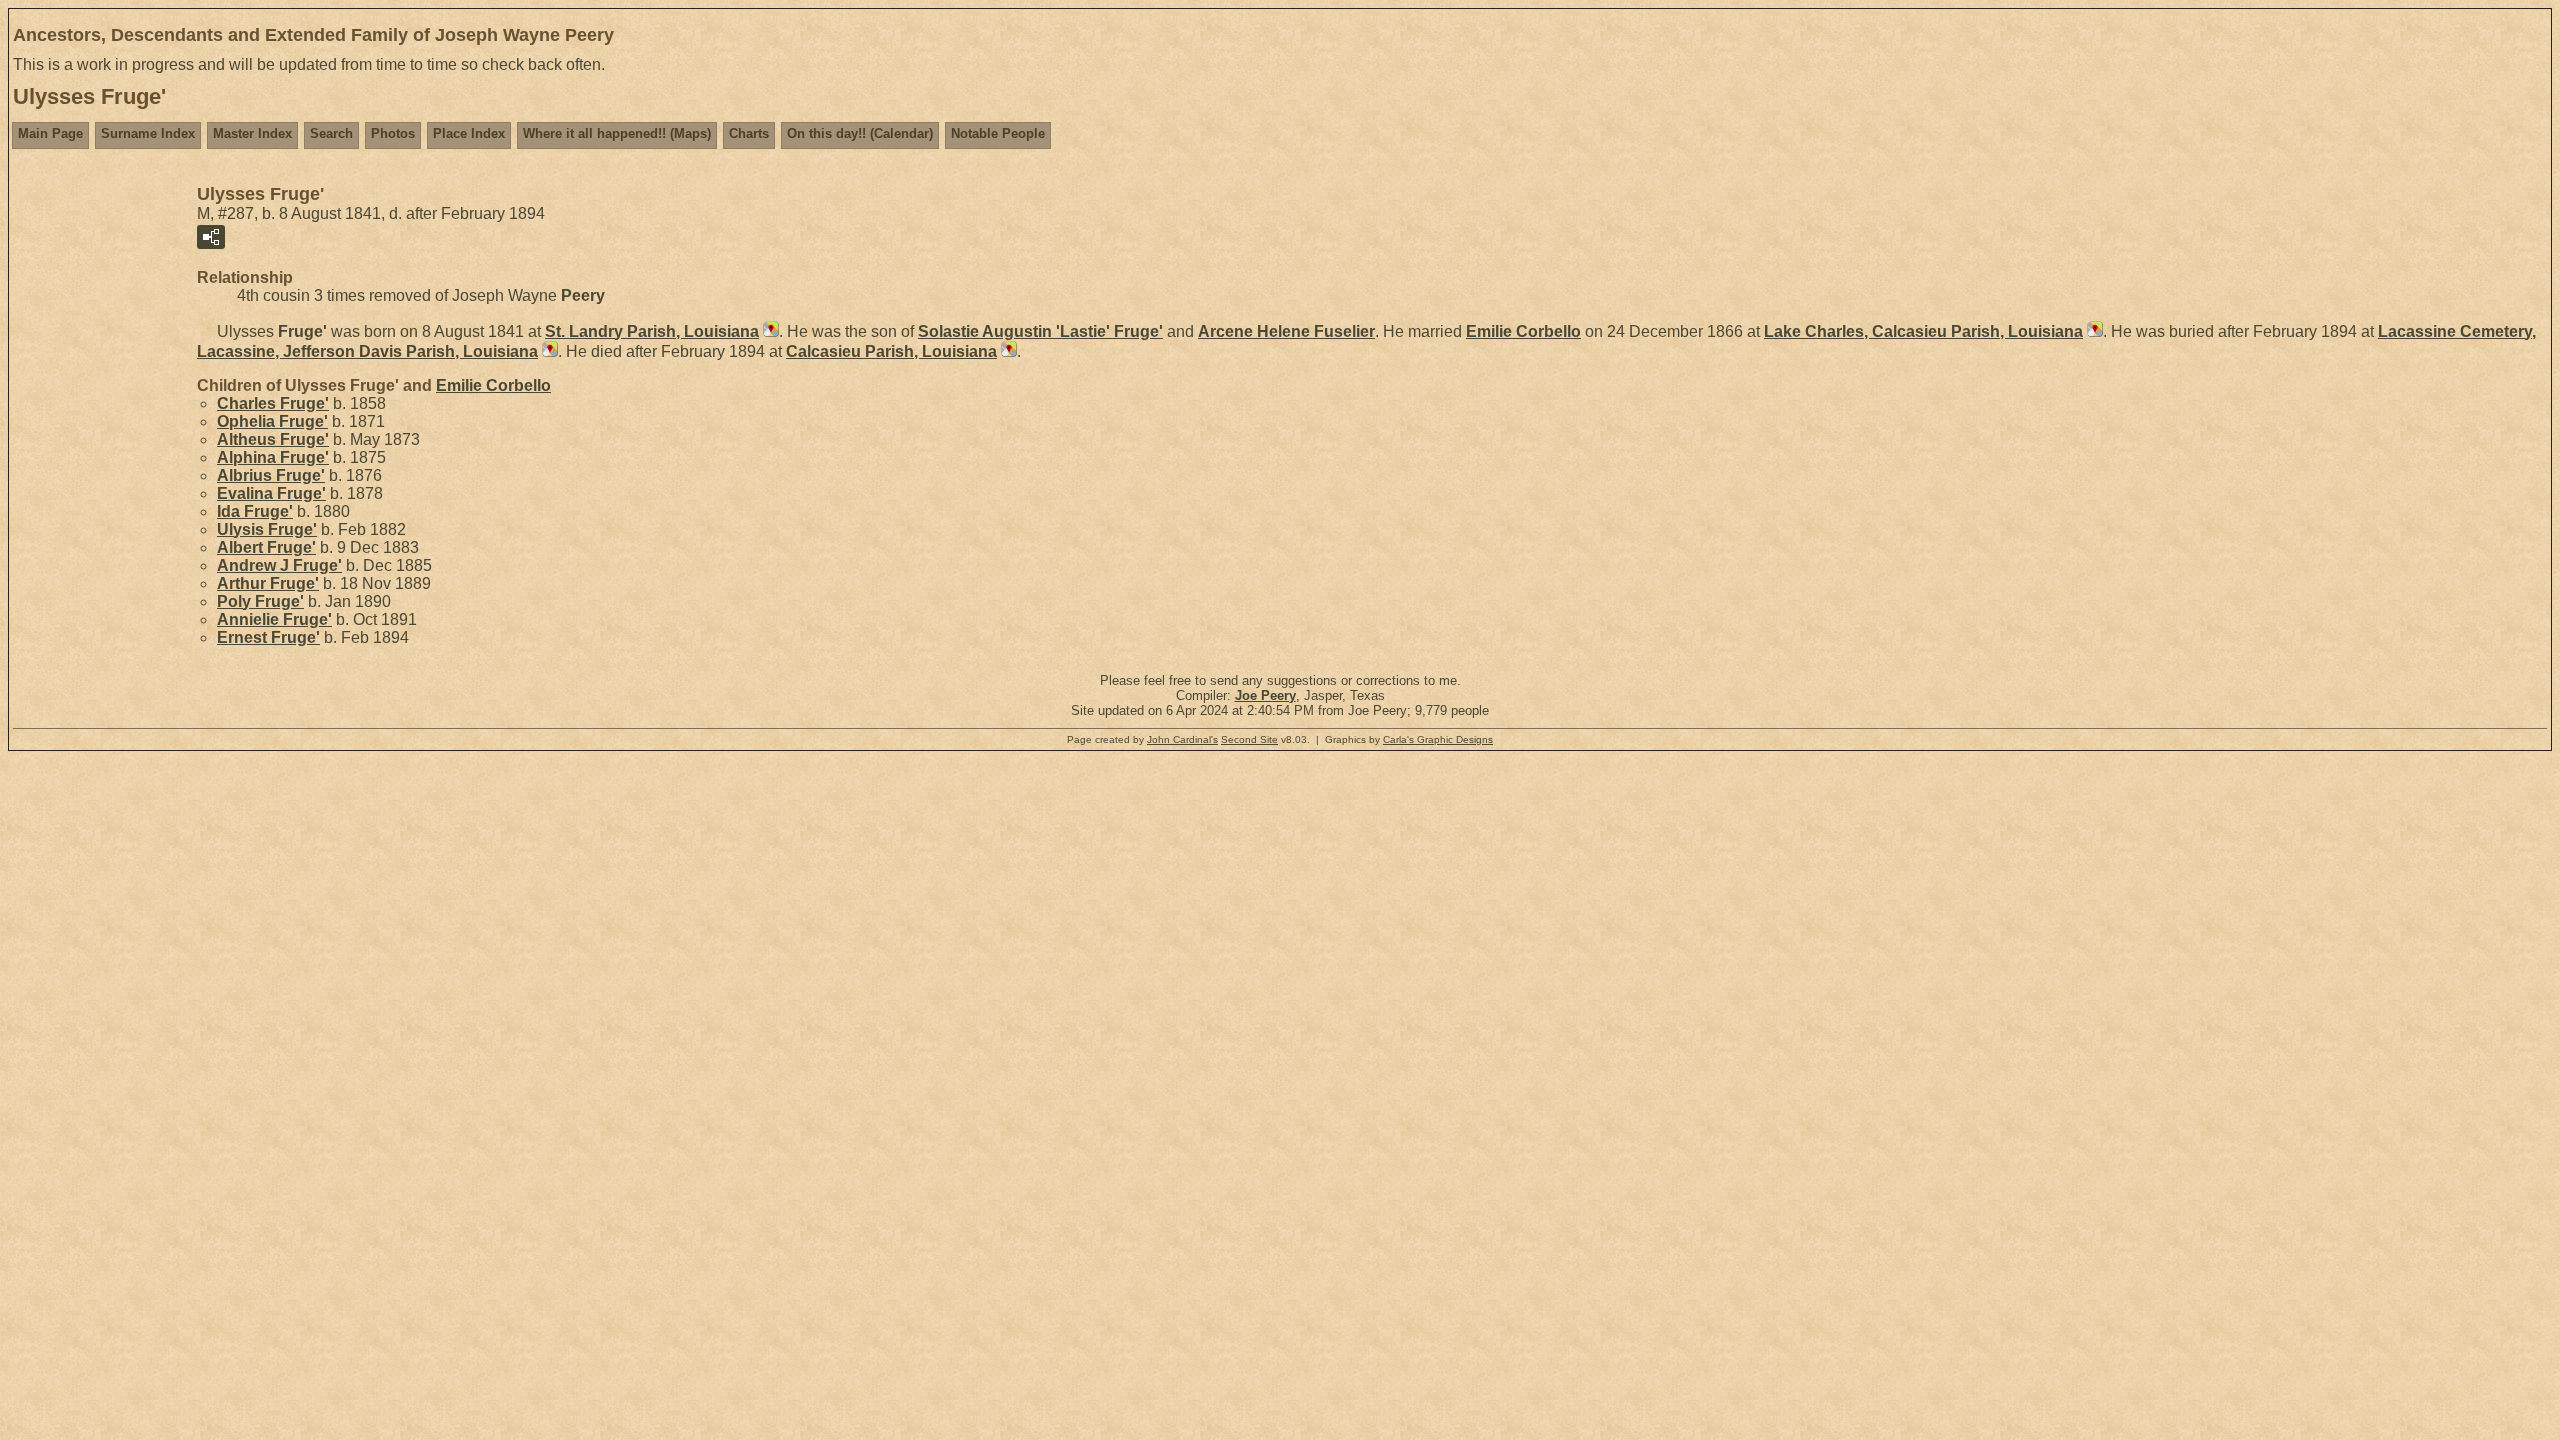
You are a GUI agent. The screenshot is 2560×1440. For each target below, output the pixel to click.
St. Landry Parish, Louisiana (652, 331)
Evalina (271, 493)
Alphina (273, 457)
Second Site (1249, 739)
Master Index (252, 133)
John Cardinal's (1182, 739)
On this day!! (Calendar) (860, 133)
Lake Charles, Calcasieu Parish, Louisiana (1923, 331)
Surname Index (148, 133)
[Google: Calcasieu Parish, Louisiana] (1007, 351)
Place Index (469, 133)
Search (331, 133)
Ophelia (272, 421)
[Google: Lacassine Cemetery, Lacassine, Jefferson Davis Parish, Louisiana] (548, 351)
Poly (260, 601)
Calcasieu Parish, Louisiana (891, 351)
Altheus (273, 439)
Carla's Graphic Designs (1438, 739)
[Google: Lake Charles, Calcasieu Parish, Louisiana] (2093, 331)
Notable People (998, 133)
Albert (266, 547)
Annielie (274, 619)
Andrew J (279, 565)
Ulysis (267, 529)
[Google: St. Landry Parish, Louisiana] (769, 331)
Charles (273, 403)
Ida (255, 511)
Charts (749, 133)
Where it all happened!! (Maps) (617, 133)
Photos (393, 133)
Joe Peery (1265, 695)
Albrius (271, 475)
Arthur (268, 583)
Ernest (268, 637)
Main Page (50, 133)
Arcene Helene (1286, 331)
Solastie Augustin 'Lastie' (1040, 331)
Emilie (1523, 331)
